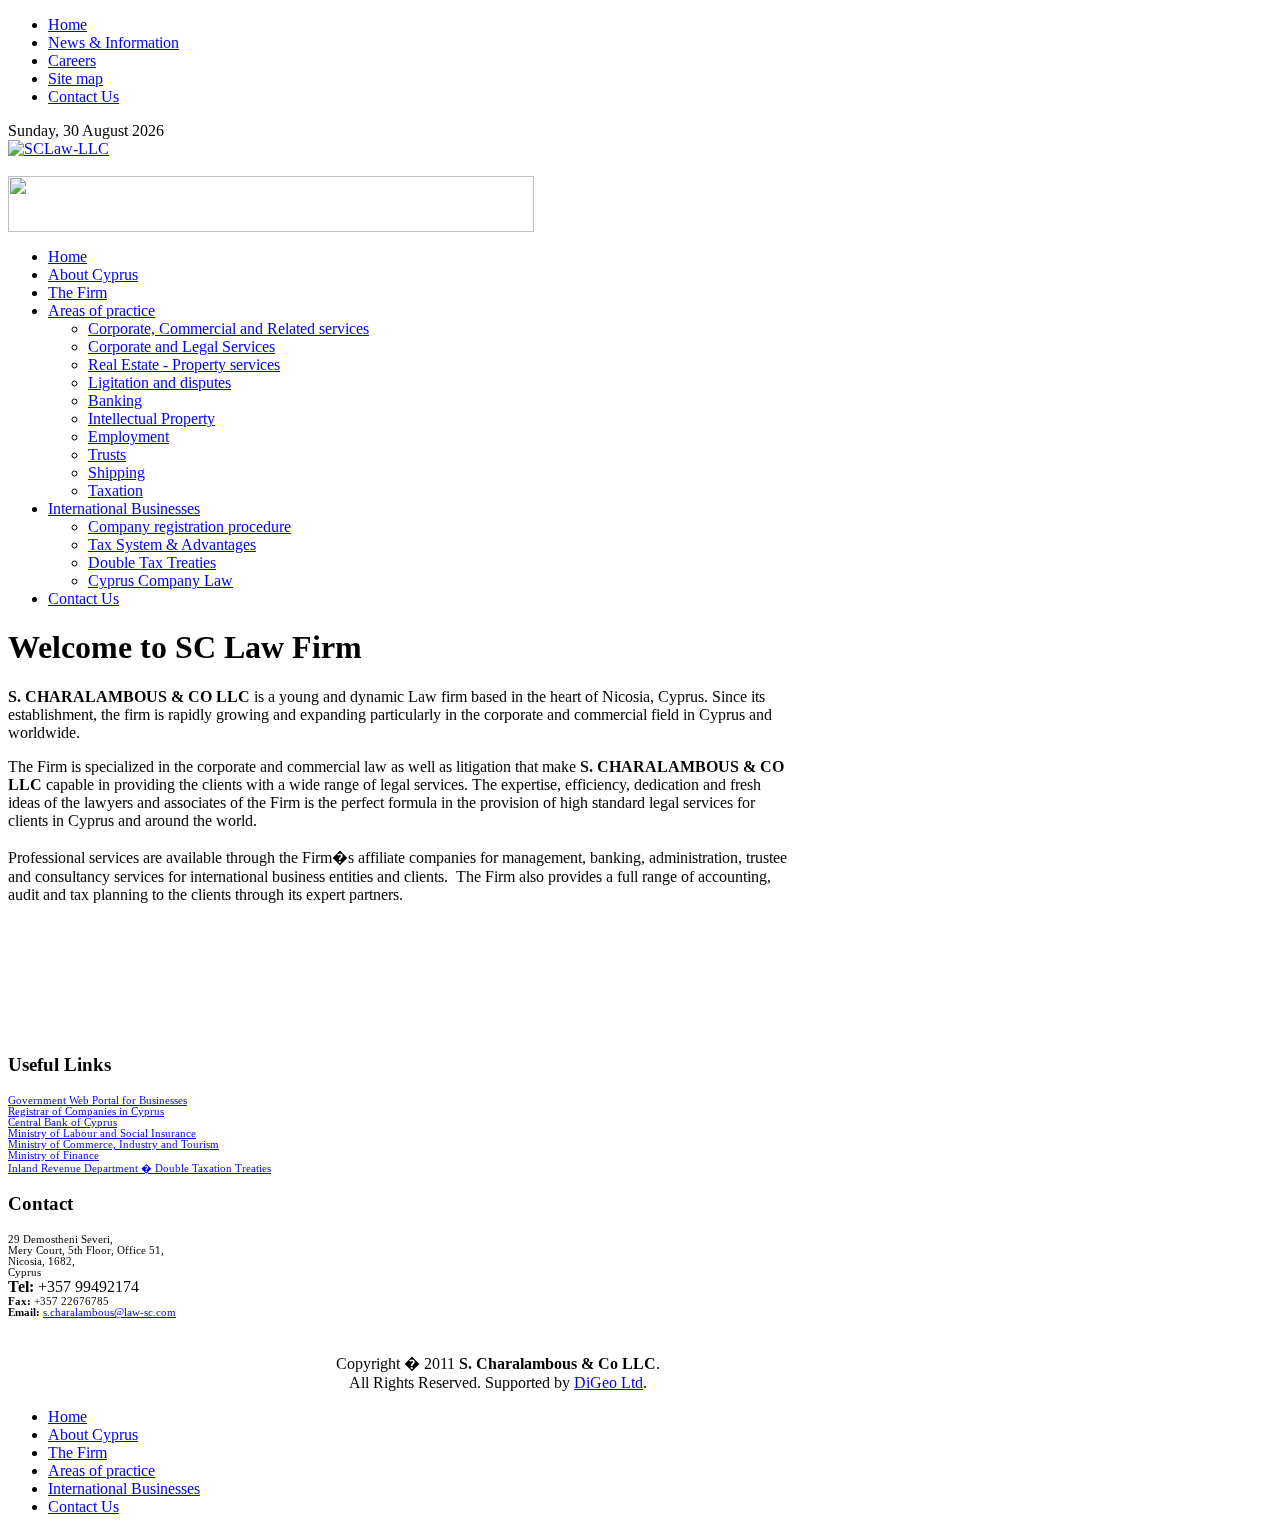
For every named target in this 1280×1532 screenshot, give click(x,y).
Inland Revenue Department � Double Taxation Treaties (139, 1168)
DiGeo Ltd (608, 1382)
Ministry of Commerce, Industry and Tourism (113, 1144)
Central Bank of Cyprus (62, 1122)
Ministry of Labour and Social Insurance (102, 1133)
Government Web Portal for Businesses (97, 1100)
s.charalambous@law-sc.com (109, 1312)
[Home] (58, 148)
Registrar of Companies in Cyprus (86, 1111)
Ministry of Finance (53, 1155)
